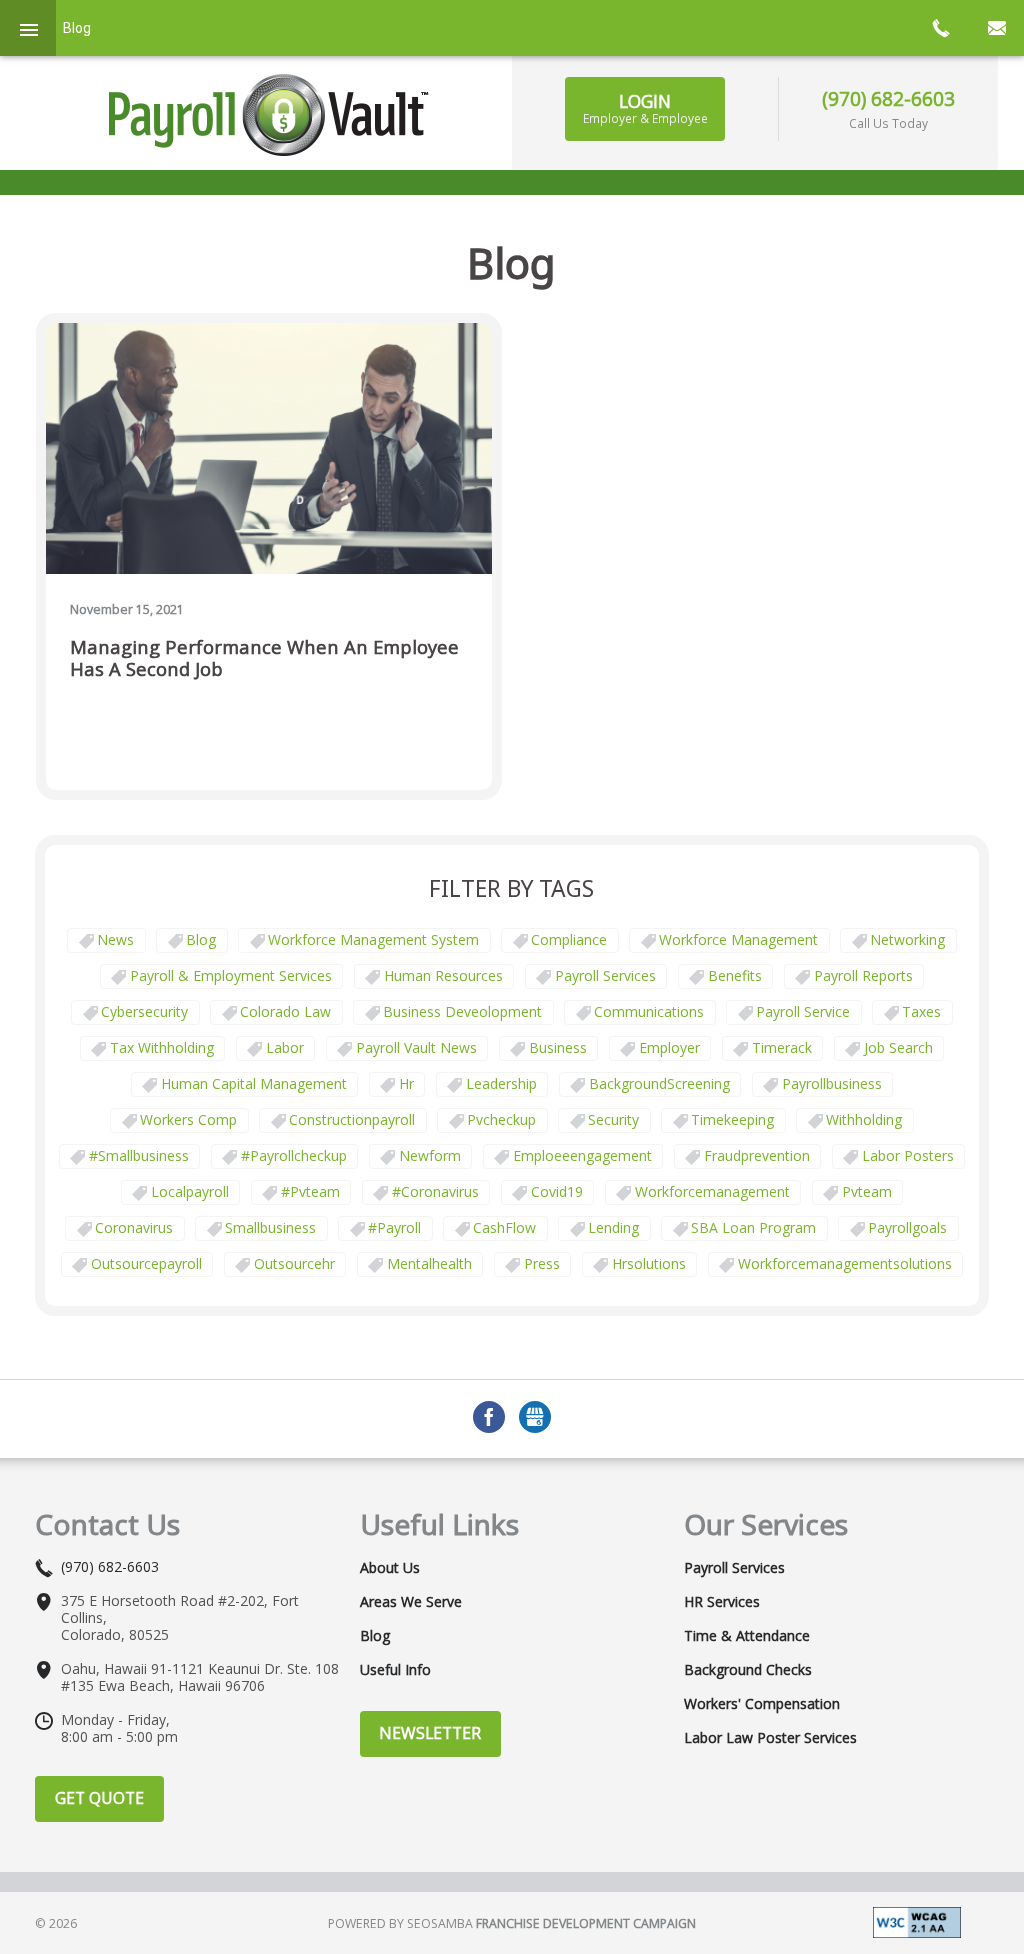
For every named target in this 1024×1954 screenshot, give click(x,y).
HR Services (722, 1602)
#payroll (394, 1227)
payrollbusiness (832, 1083)
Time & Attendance (747, 1636)
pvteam (867, 1191)
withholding (864, 1119)
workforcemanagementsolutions (845, 1263)
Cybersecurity (144, 1011)
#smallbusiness (139, 1155)
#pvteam (310, 1191)
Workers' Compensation (762, 1704)
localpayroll (190, 1191)
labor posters (908, 1155)
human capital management (254, 1083)
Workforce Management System (373, 939)
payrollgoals (907, 1227)
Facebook (489, 1417)
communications (649, 1011)
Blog (201, 939)
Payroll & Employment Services (231, 975)
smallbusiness (270, 1227)
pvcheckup (501, 1119)
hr (406, 1083)
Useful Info (395, 1670)
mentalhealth (429, 1263)
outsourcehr (294, 1263)
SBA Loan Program (753, 1227)
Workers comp (188, 1119)
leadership (501, 1083)
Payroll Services (605, 975)
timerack (782, 1047)
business (558, 1047)
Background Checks (748, 1670)
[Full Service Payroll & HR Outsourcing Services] (269, 115)
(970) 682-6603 (888, 98)
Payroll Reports (863, 975)
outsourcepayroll (146, 1263)
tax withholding (162, 1047)
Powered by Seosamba (512, 1923)
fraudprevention (757, 1155)
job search (898, 1047)
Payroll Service (803, 1011)
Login (645, 108)
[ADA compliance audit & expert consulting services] (917, 1921)
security (613, 1119)
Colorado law (285, 1011)
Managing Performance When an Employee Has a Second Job (264, 658)
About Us (390, 1568)
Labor (285, 1047)
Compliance (569, 939)
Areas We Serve (411, 1602)
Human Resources (443, 975)
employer (669, 1047)
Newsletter (430, 1733)
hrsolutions (649, 1263)
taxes (921, 1011)
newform (430, 1155)
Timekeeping (732, 1119)
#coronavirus (435, 1191)
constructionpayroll (352, 1119)
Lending (613, 1227)
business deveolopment (462, 1011)
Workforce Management (738, 939)
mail (996, 28)
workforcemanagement (712, 1191)
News (115, 939)
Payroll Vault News (416, 1047)
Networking (907, 939)
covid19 (557, 1191)
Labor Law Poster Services (770, 1738)
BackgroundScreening (659, 1083)
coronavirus (134, 1227)
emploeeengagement (582, 1155)
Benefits (735, 975)
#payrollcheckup (294, 1155)
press (542, 1263)
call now (940, 28)
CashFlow (504, 1227)
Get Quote (99, 1798)
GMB (535, 1417)
